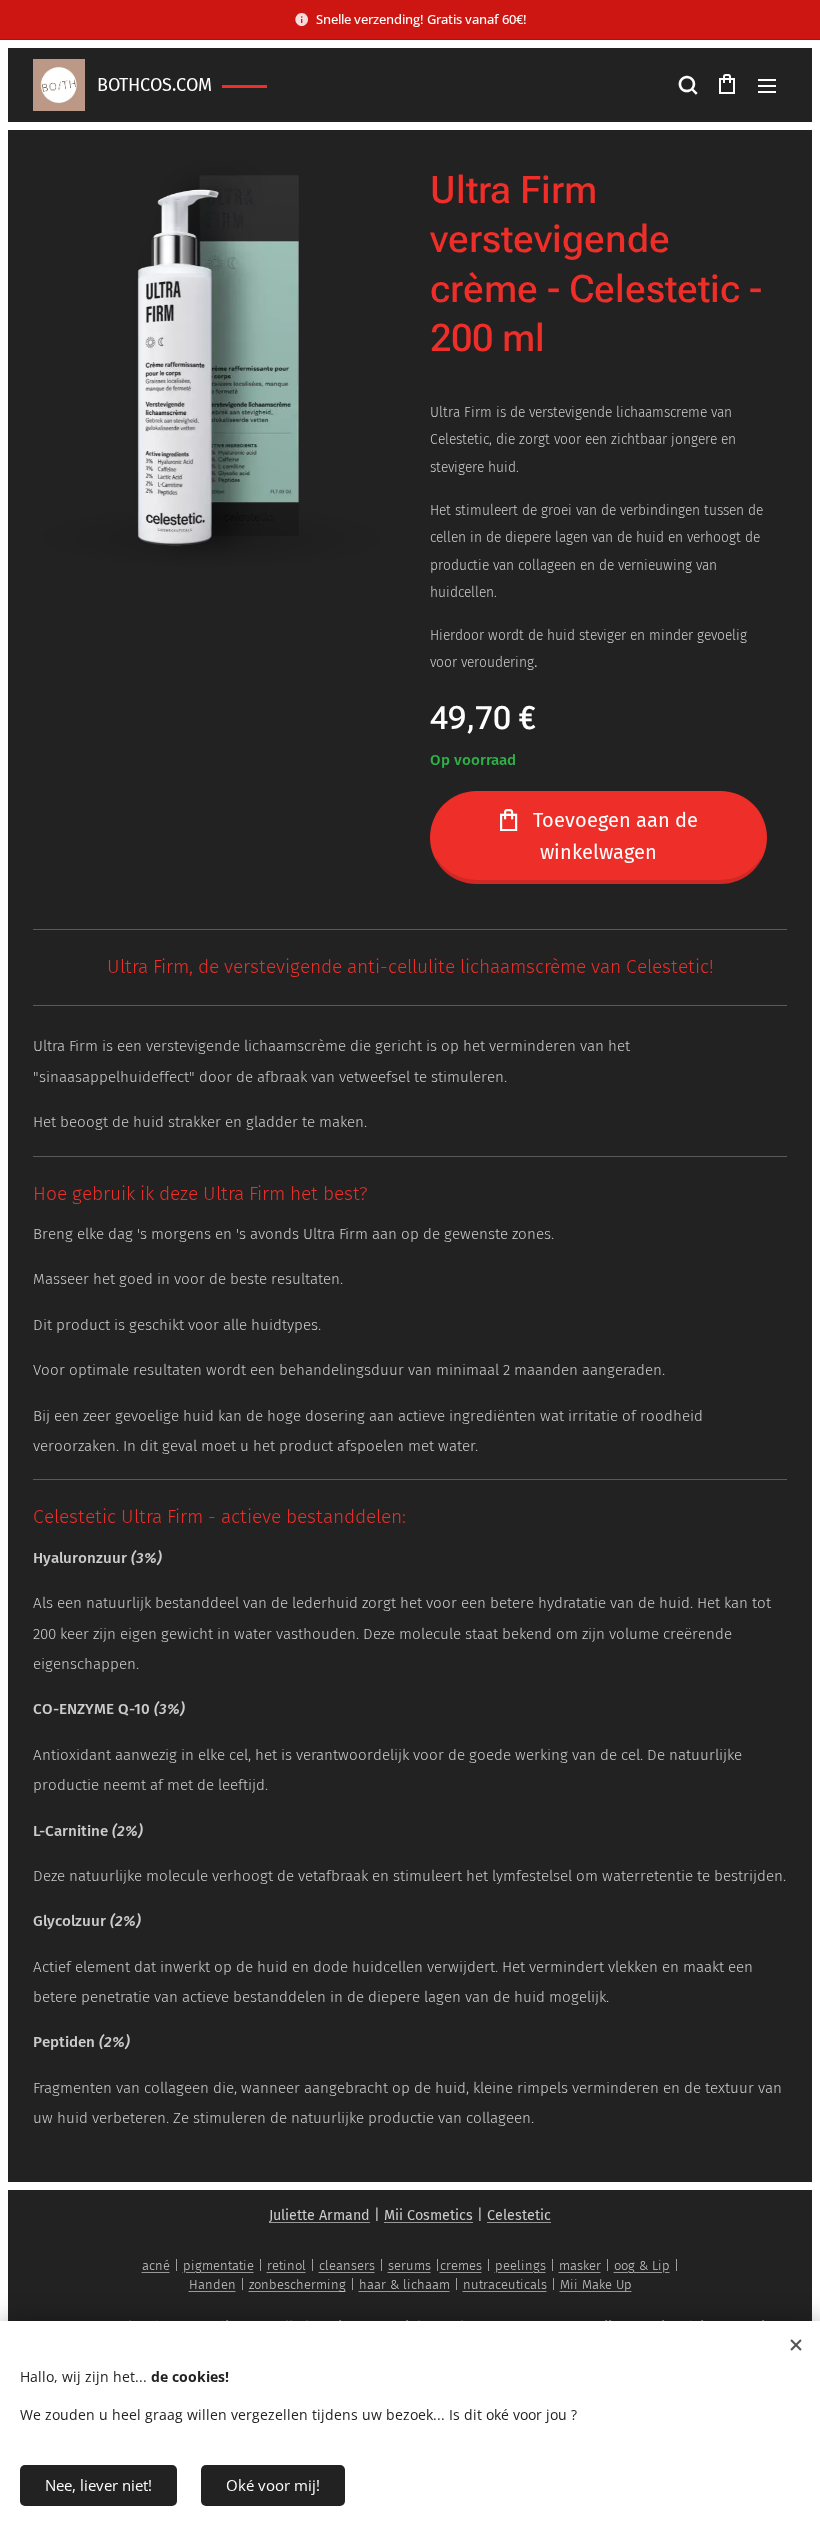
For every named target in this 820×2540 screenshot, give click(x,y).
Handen (212, 2284)
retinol (286, 2265)
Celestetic (519, 2215)
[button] (687, 85)
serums (409, 2265)
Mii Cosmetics (428, 2215)
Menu (767, 85)
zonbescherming (297, 2284)
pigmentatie (218, 2265)
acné (156, 2265)
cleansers (347, 2265)
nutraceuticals (505, 2284)
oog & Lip (642, 2265)
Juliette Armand (319, 2215)
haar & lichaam (404, 2284)
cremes (461, 2265)
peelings (520, 2265)
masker (580, 2265)
